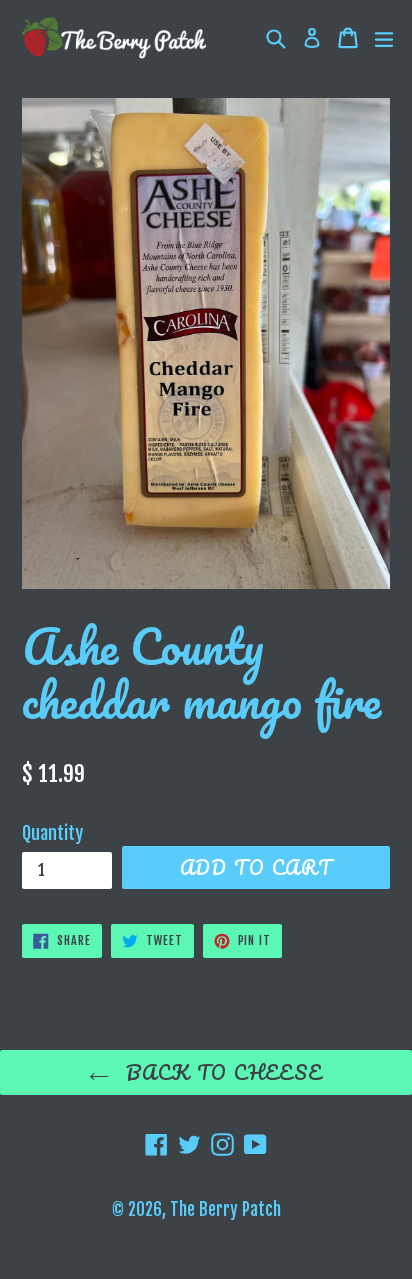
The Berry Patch (225, 1209)
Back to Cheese (221, 1072)
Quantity (52, 833)
